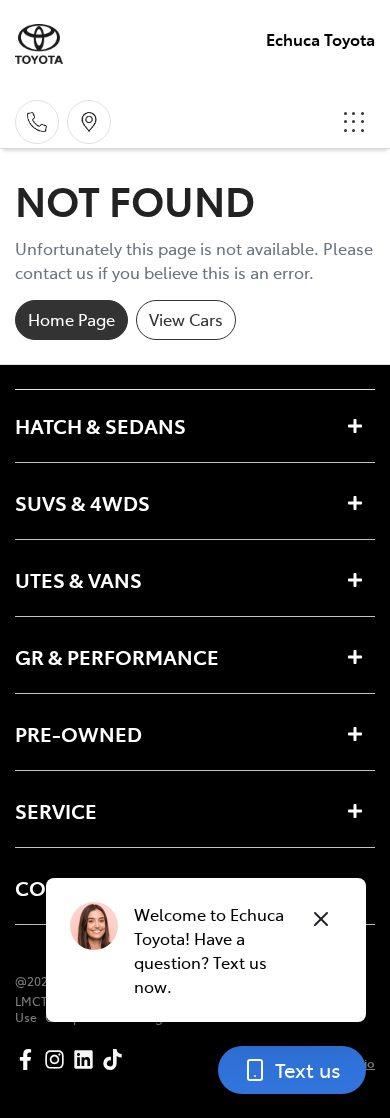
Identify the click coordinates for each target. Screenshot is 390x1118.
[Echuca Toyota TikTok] (116, 1059)
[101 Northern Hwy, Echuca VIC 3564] (89, 122)
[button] (354, 122)
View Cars (186, 319)
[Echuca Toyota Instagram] (58, 1059)
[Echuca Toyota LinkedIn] (87, 1059)
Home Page (71, 319)
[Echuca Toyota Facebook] (29, 1059)
